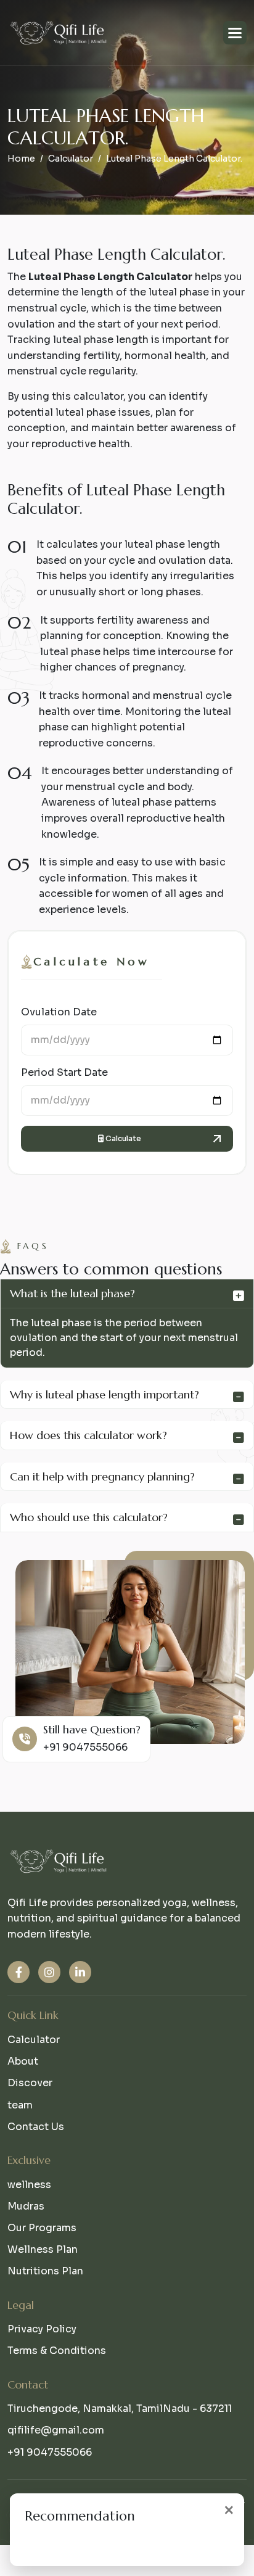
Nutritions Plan (45, 2271)
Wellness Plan (43, 2249)
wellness (29, 2185)
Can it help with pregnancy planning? (102, 1476)
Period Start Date (64, 1072)
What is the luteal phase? (72, 1293)
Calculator (71, 159)
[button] (235, 33)
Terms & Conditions (57, 2351)
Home (21, 159)
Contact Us (36, 2127)
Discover (30, 2083)
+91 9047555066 (96, 1747)
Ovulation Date (59, 1012)
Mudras (26, 2206)
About (23, 2061)
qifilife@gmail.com (56, 2430)
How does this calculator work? (88, 1435)
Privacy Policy (42, 2329)
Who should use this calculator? (89, 1517)
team (20, 2105)
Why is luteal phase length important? (104, 1394)
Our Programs (42, 2228)
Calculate (122, 1138)
